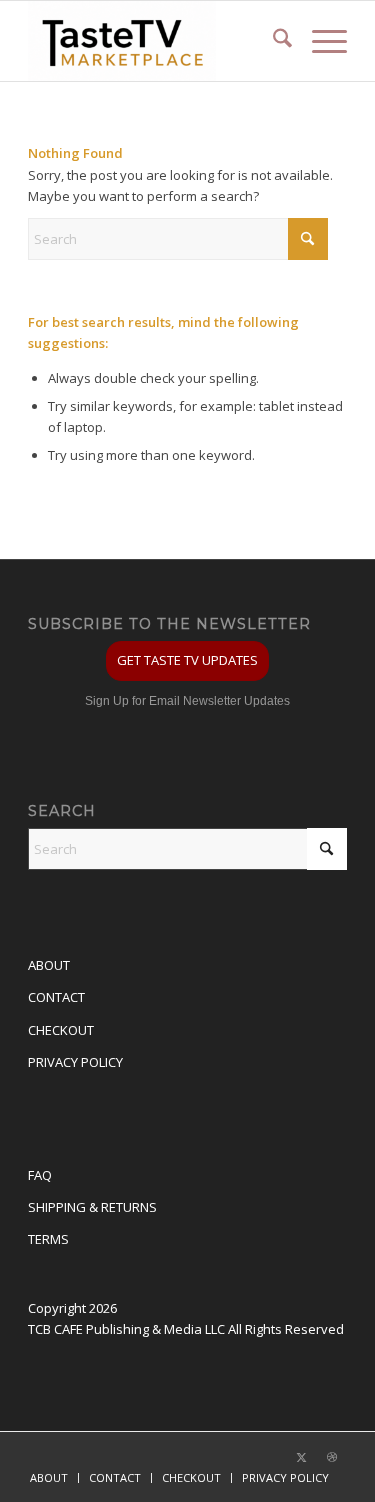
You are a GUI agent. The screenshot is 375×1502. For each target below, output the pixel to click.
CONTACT (56, 997)
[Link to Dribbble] (332, 1457)
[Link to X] (302, 1457)
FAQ (40, 1175)
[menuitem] (272, 41)
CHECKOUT (61, 1030)
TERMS (48, 1239)
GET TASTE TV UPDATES (187, 660)
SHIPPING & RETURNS (92, 1207)
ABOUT (49, 965)
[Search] (272, 41)
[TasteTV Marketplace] (155, 41)
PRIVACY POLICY (75, 1062)
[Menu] (319, 41)
